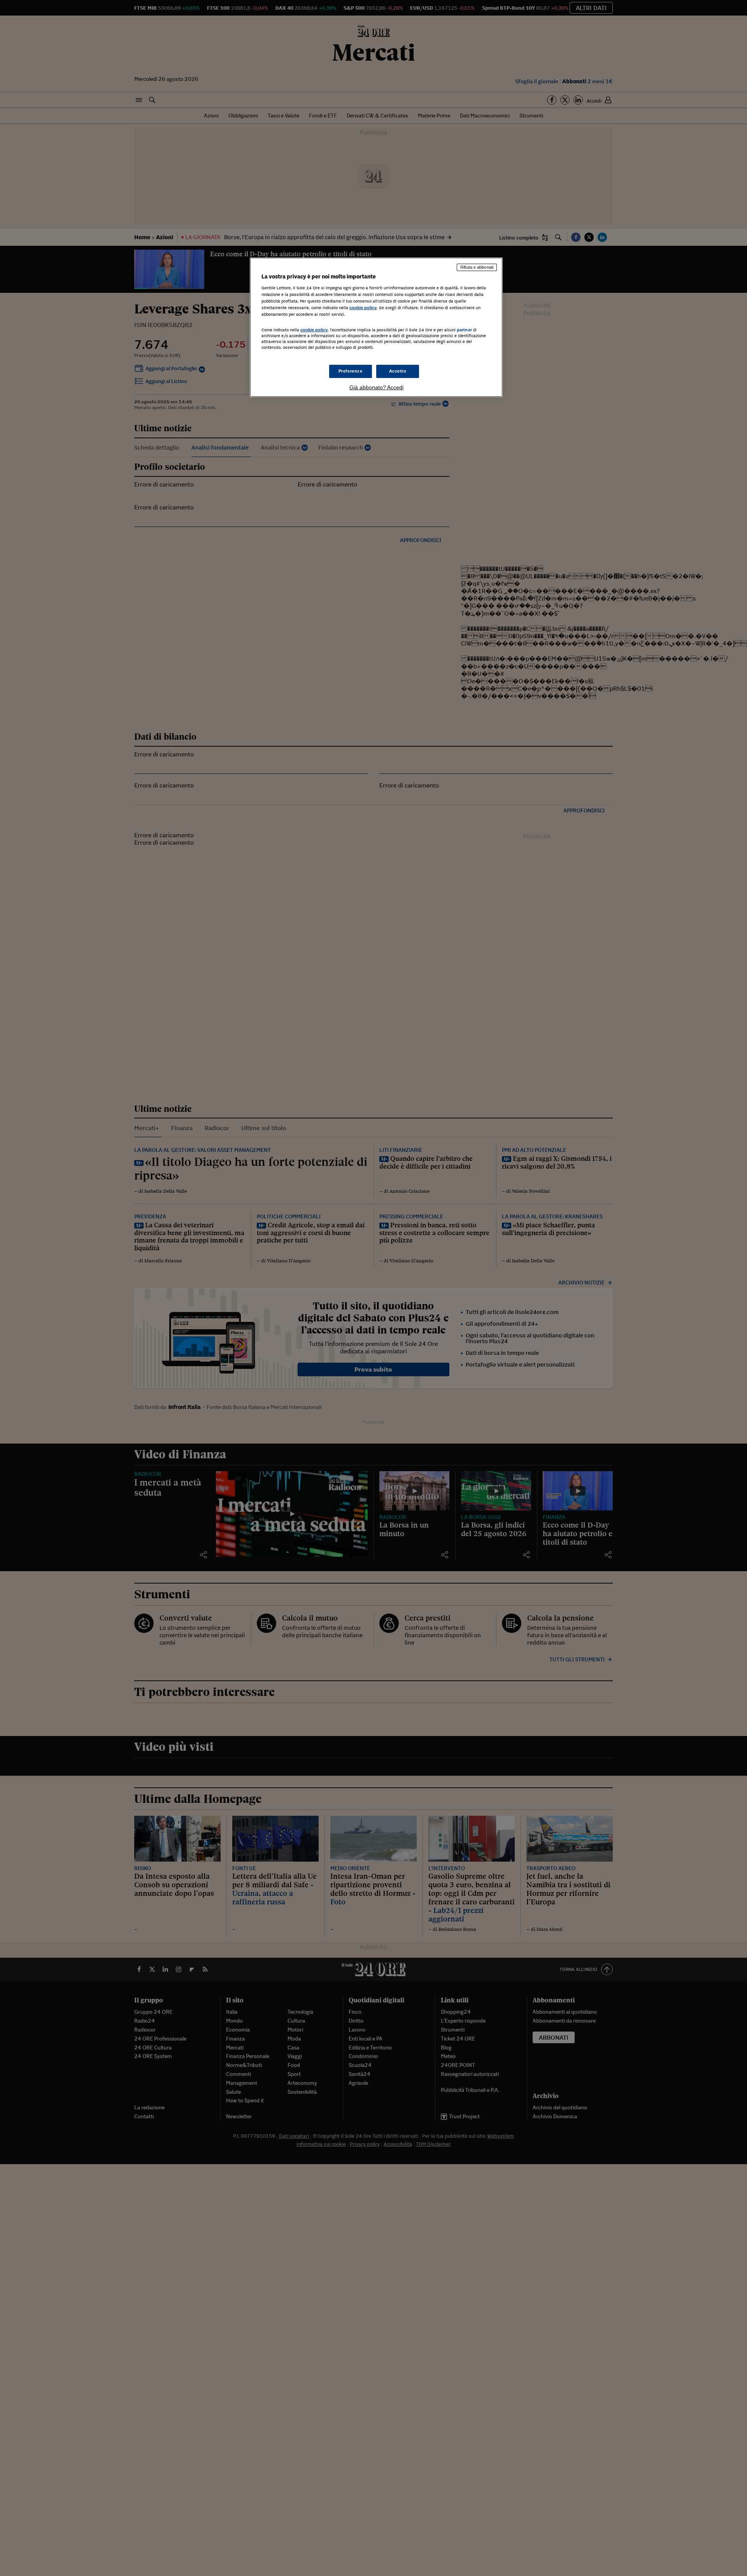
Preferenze (351, 371)
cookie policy (363, 308)
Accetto (398, 371)
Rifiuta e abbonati (477, 267)
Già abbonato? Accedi (376, 387)
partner (464, 330)
